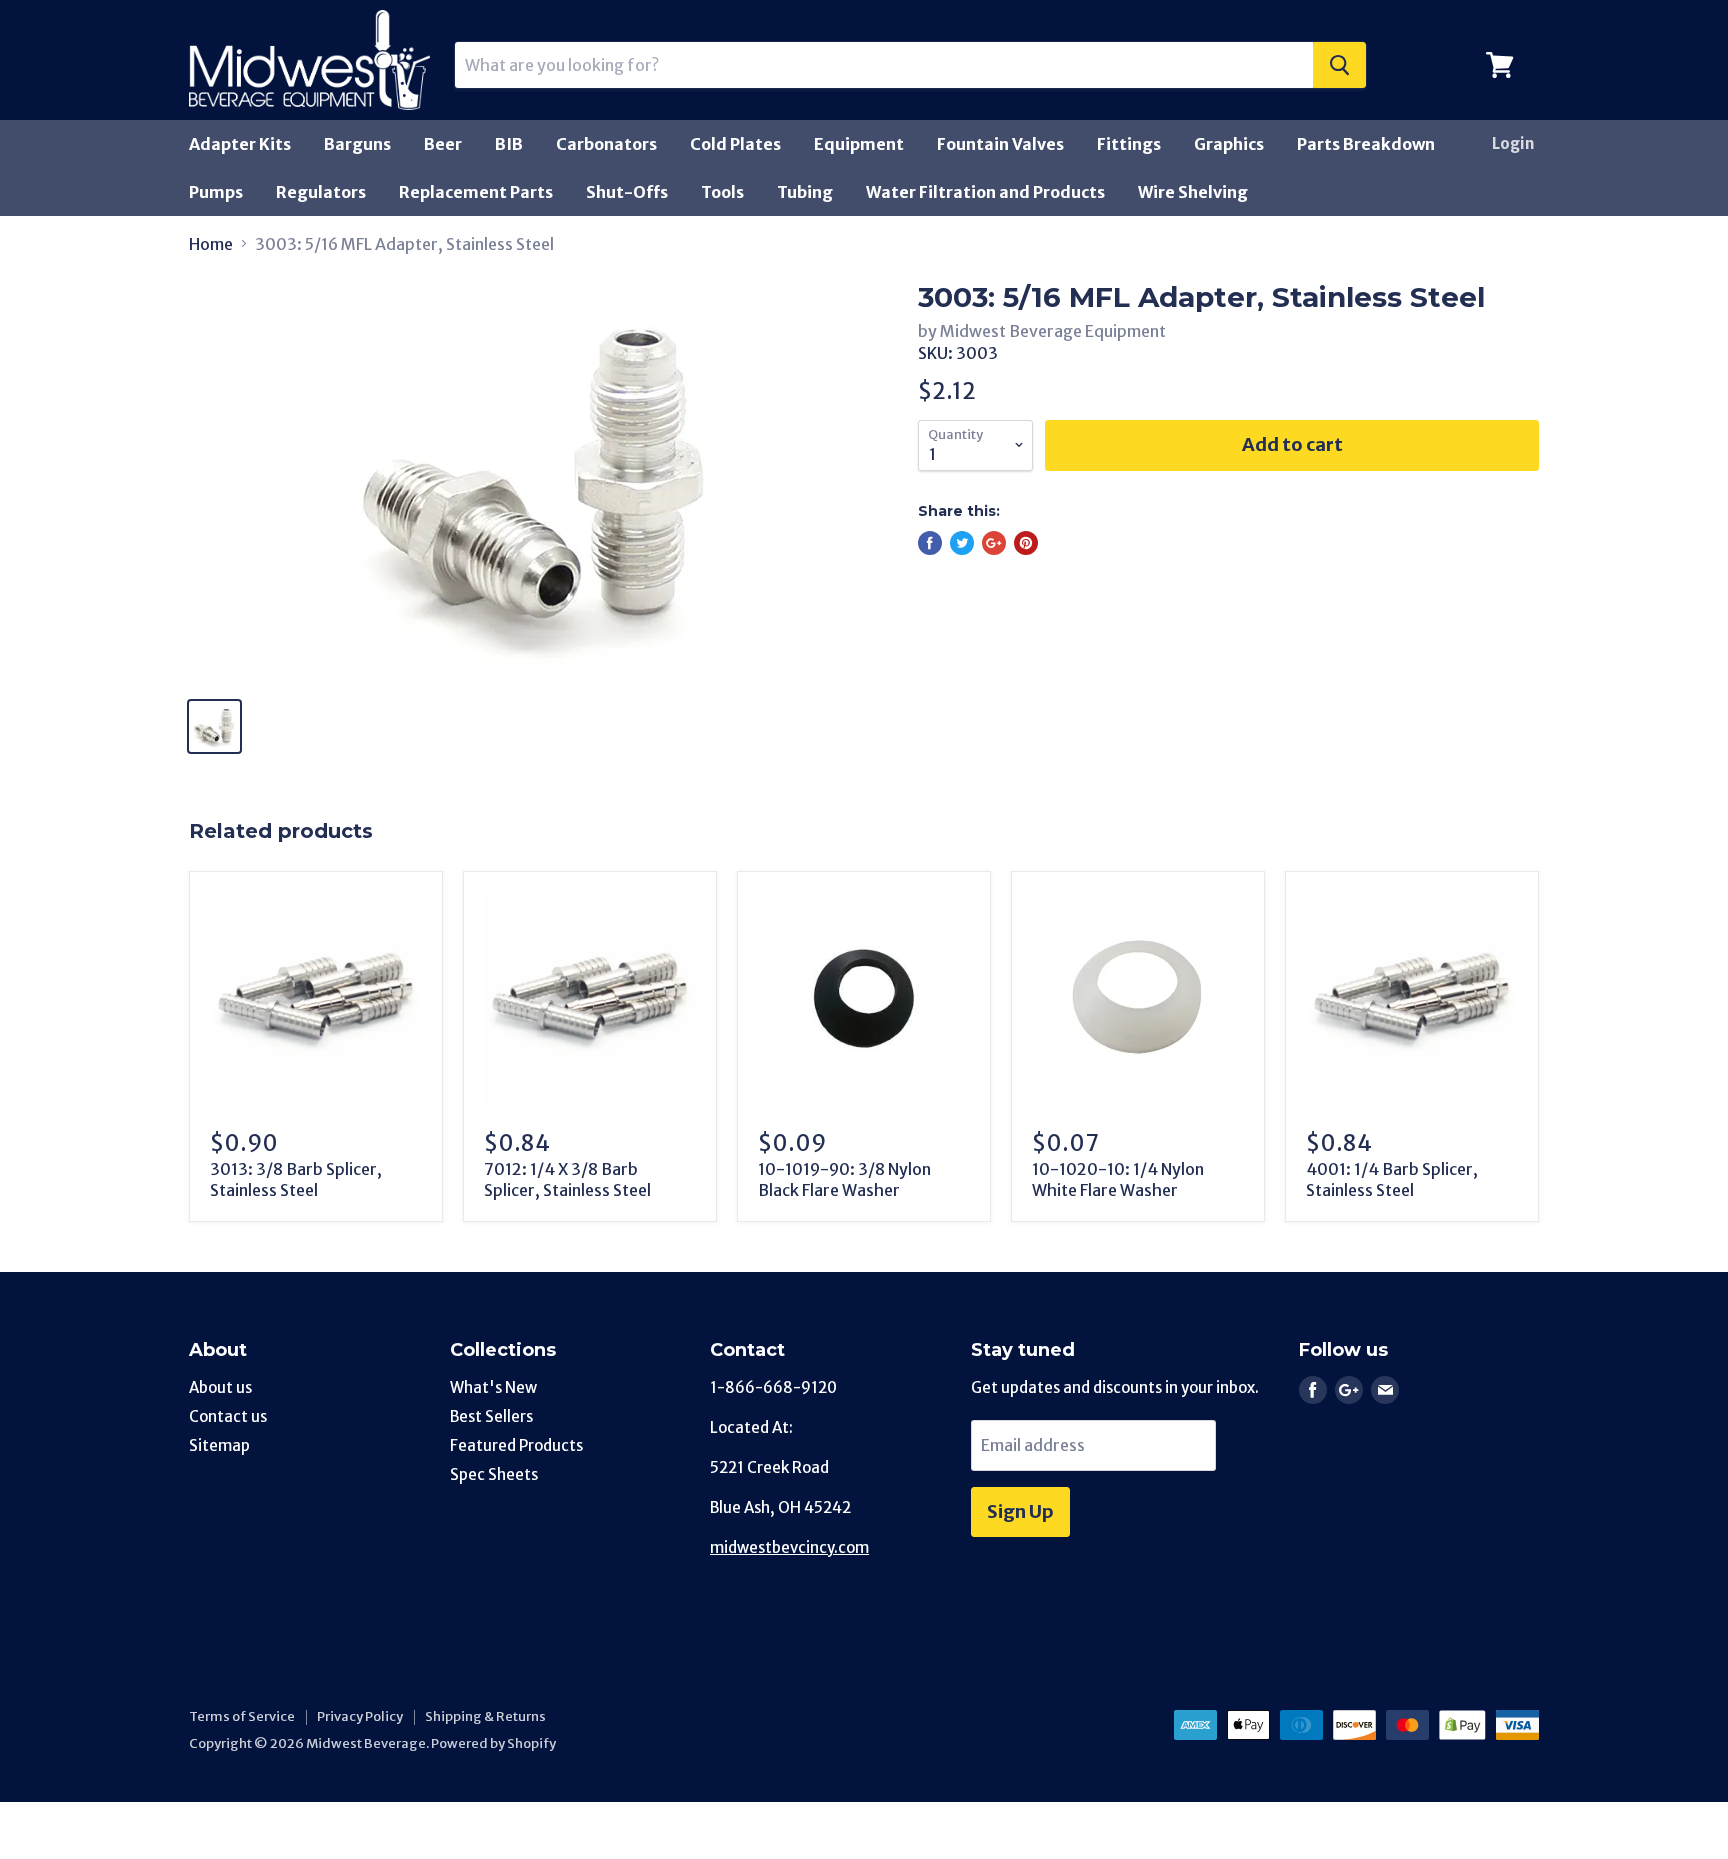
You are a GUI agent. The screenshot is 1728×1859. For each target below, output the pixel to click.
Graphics (1229, 144)
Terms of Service (242, 1716)
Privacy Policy (360, 1716)
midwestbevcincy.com (789, 1547)
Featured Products (516, 1445)
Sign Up (1020, 1511)
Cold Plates (735, 144)
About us (220, 1387)
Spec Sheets (494, 1474)
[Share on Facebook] (930, 543)
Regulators (321, 192)
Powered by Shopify (493, 1743)
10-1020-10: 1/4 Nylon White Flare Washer (1118, 1179)
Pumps (216, 192)
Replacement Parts (476, 192)
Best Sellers (491, 1416)
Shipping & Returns (485, 1716)
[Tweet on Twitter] (962, 543)
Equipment (859, 144)
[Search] (1339, 65)
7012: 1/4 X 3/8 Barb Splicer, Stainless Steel (567, 1179)
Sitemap (219, 1445)
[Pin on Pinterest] (1026, 543)
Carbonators (606, 144)
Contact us (228, 1416)
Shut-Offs (627, 192)
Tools (722, 192)
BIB (509, 144)
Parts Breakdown (1366, 144)
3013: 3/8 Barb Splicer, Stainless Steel (296, 1179)
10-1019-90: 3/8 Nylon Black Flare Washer (844, 1179)
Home (211, 244)
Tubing (805, 192)
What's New (493, 1387)
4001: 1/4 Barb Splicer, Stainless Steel (1392, 1179)
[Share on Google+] (994, 543)
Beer (443, 144)
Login (1513, 143)
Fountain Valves (1000, 144)
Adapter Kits (240, 144)
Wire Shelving (1193, 192)
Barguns (357, 144)
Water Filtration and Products (985, 192)
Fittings (1129, 144)
